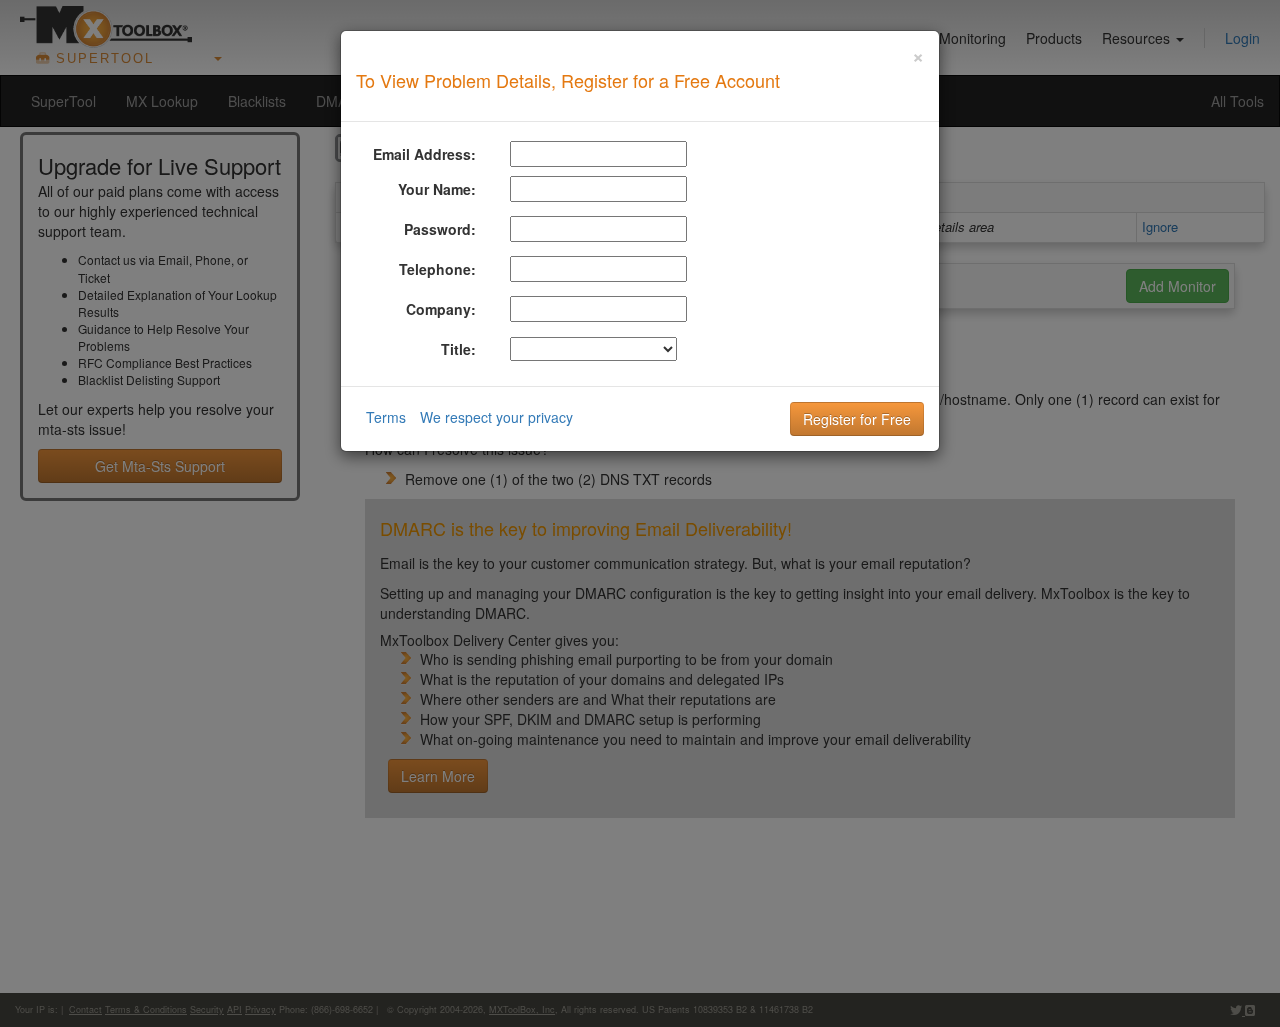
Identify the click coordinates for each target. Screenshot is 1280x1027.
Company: (441, 309)
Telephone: (437, 269)
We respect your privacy (496, 417)
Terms (386, 417)
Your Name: (437, 189)
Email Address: (424, 154)
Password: (440, 229)
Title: (458, 349)
